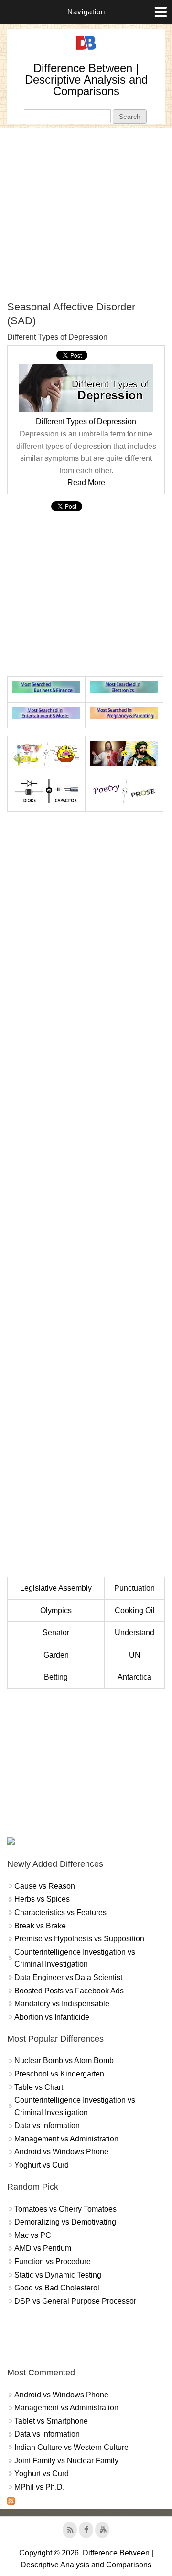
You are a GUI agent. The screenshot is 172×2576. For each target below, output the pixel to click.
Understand (134, 1633)
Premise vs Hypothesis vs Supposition (79, 1939)
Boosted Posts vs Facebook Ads (69, 1991)
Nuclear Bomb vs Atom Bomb (64, 2060)
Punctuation (134, 1588)
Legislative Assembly (56, 1588)
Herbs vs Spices (42, 1899)
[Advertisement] (86, 214)
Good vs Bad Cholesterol (57, 2288)
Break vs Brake (40, 1926)
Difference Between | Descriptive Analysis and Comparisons (86, 80)
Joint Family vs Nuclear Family (66, 2461)
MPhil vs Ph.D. (39, 2487)
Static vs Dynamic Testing (58, 2275)
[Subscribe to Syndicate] (11, 2502)
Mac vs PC (33, 2235)
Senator (56, 1633)
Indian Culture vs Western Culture (71, 2447)
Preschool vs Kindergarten (59, 2074)
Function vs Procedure (53, 2262)
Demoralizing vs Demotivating (65, 2222)
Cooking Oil (135, 1611)
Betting (56, 1677)
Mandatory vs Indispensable (62, 2004)
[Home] (86, 50)
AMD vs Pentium (43, 2248)
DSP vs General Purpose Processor (75, 2301)
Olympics (56, 1611)
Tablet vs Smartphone (51, 2421)
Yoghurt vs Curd (42, 2165)
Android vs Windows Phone (61, 2152)
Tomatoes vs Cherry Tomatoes (65, 2209)
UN (135, 1655)
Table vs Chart (39, 2087)
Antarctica (134, 1677)
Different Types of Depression (86, 421)
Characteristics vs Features (60, 1912)
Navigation (86, 12)
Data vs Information (47, 2125)
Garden (56, 1655)
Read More (86, 483)
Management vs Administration (66, 2139)
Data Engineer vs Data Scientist (68, 1977)
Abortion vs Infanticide (52, 2017)
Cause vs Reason (45, 1886)
